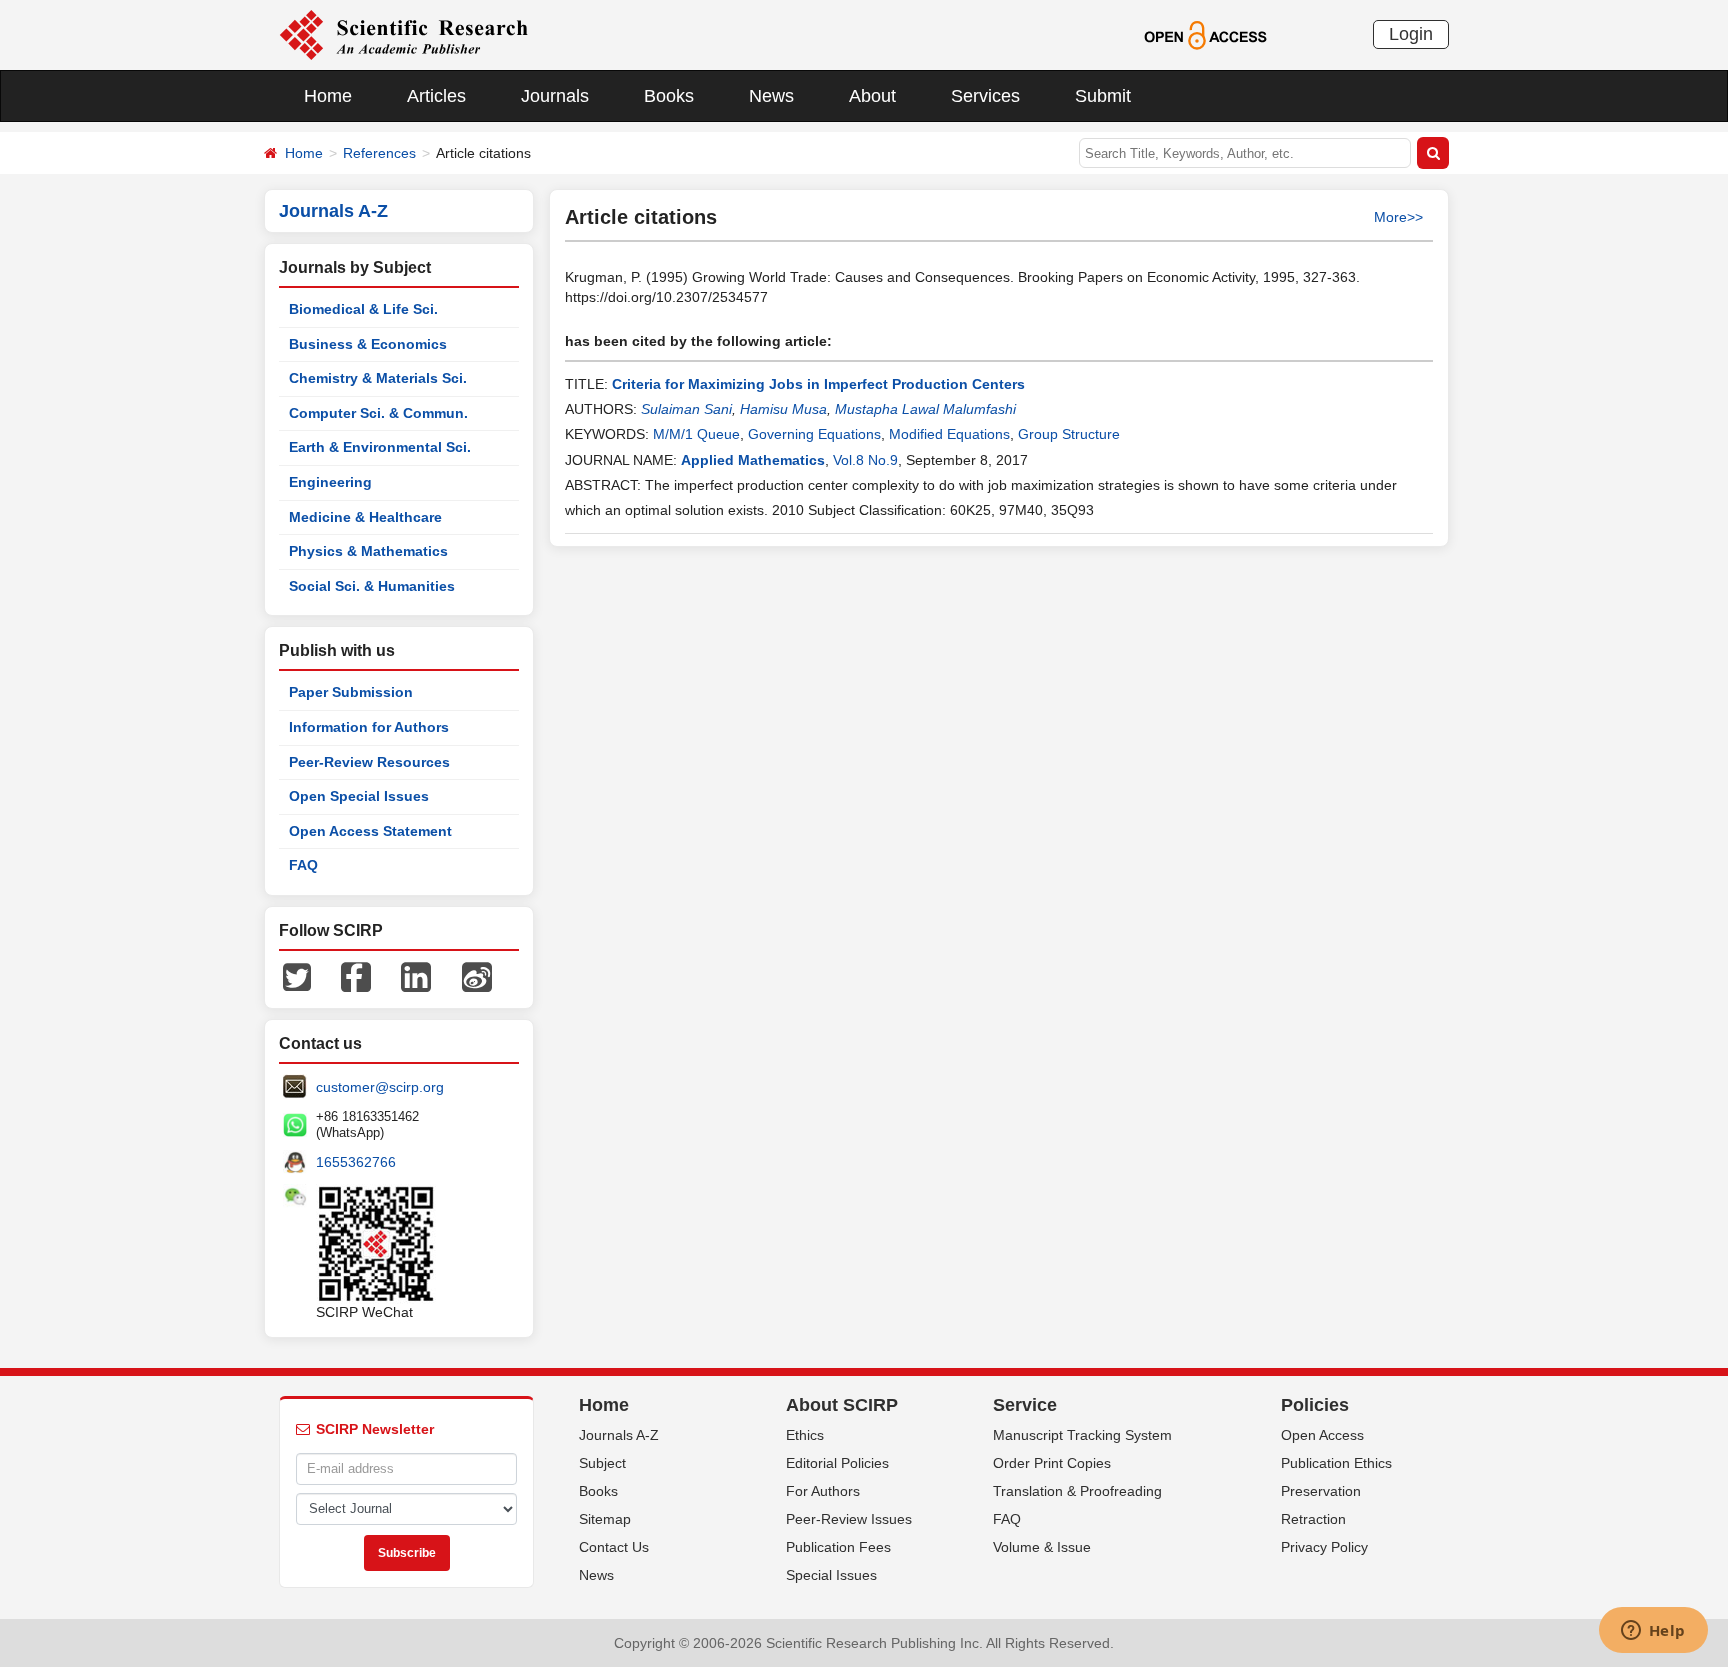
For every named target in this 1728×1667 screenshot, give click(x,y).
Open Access (1322, 1435)
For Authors (823, 1491)
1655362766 (356, 1162)
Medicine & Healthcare (365, 517)
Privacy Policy (1324, 1547)
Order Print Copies (1052, 1463)
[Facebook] (356, 976)
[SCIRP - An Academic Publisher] (403, 34)
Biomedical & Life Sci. (363, 309)
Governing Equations (814, 434)
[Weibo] (477, 976)
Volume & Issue (1042, 1547)
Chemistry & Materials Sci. (378, 378)
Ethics (805, 1435)
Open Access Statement (370, 831)
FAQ (303, 865)
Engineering (330, 482)
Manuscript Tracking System (1082, 1435)
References (379, 153)
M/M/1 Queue (696, 434)
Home (328, 96)
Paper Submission (351, 692)
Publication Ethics (1336, 1463)
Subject (602, 1463)
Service (1025, 1405)
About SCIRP (842, 1405)
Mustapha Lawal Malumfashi (925, 409)
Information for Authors (369, 727)
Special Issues (831, 1575)
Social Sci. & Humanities (372, 586)
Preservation (1321, 1491)
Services (985, 96)
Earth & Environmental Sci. (380, 447)
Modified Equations (949, 434)
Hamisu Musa (783, 409)
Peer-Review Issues (849, 1519)
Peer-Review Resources (369, 762)
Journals (555, 96)
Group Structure (1069, 434)
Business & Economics (368, 344)
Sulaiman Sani (686, 409)
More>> (1398, 217)
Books (669, 96)
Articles (436, 96)
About (872, 96)
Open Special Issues (359, 796)
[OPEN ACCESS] (1205, 34)
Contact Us (614, 1547)
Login (1411, 34)
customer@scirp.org (380, 1087)
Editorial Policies (837, 1463)
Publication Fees (838, 1547)
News (771, 96)
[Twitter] (297, 976)
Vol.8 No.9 (865, 460)
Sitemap (605, 1519)
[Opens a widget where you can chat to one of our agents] (1653, 1632)
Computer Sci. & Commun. (378, 413)
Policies (1315, 1405)
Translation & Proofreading (1077, 1491)
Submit (1103, 96)
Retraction (1313, 1519)
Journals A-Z (619, 1435)
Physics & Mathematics (368, 551)
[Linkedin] (416, 976)
